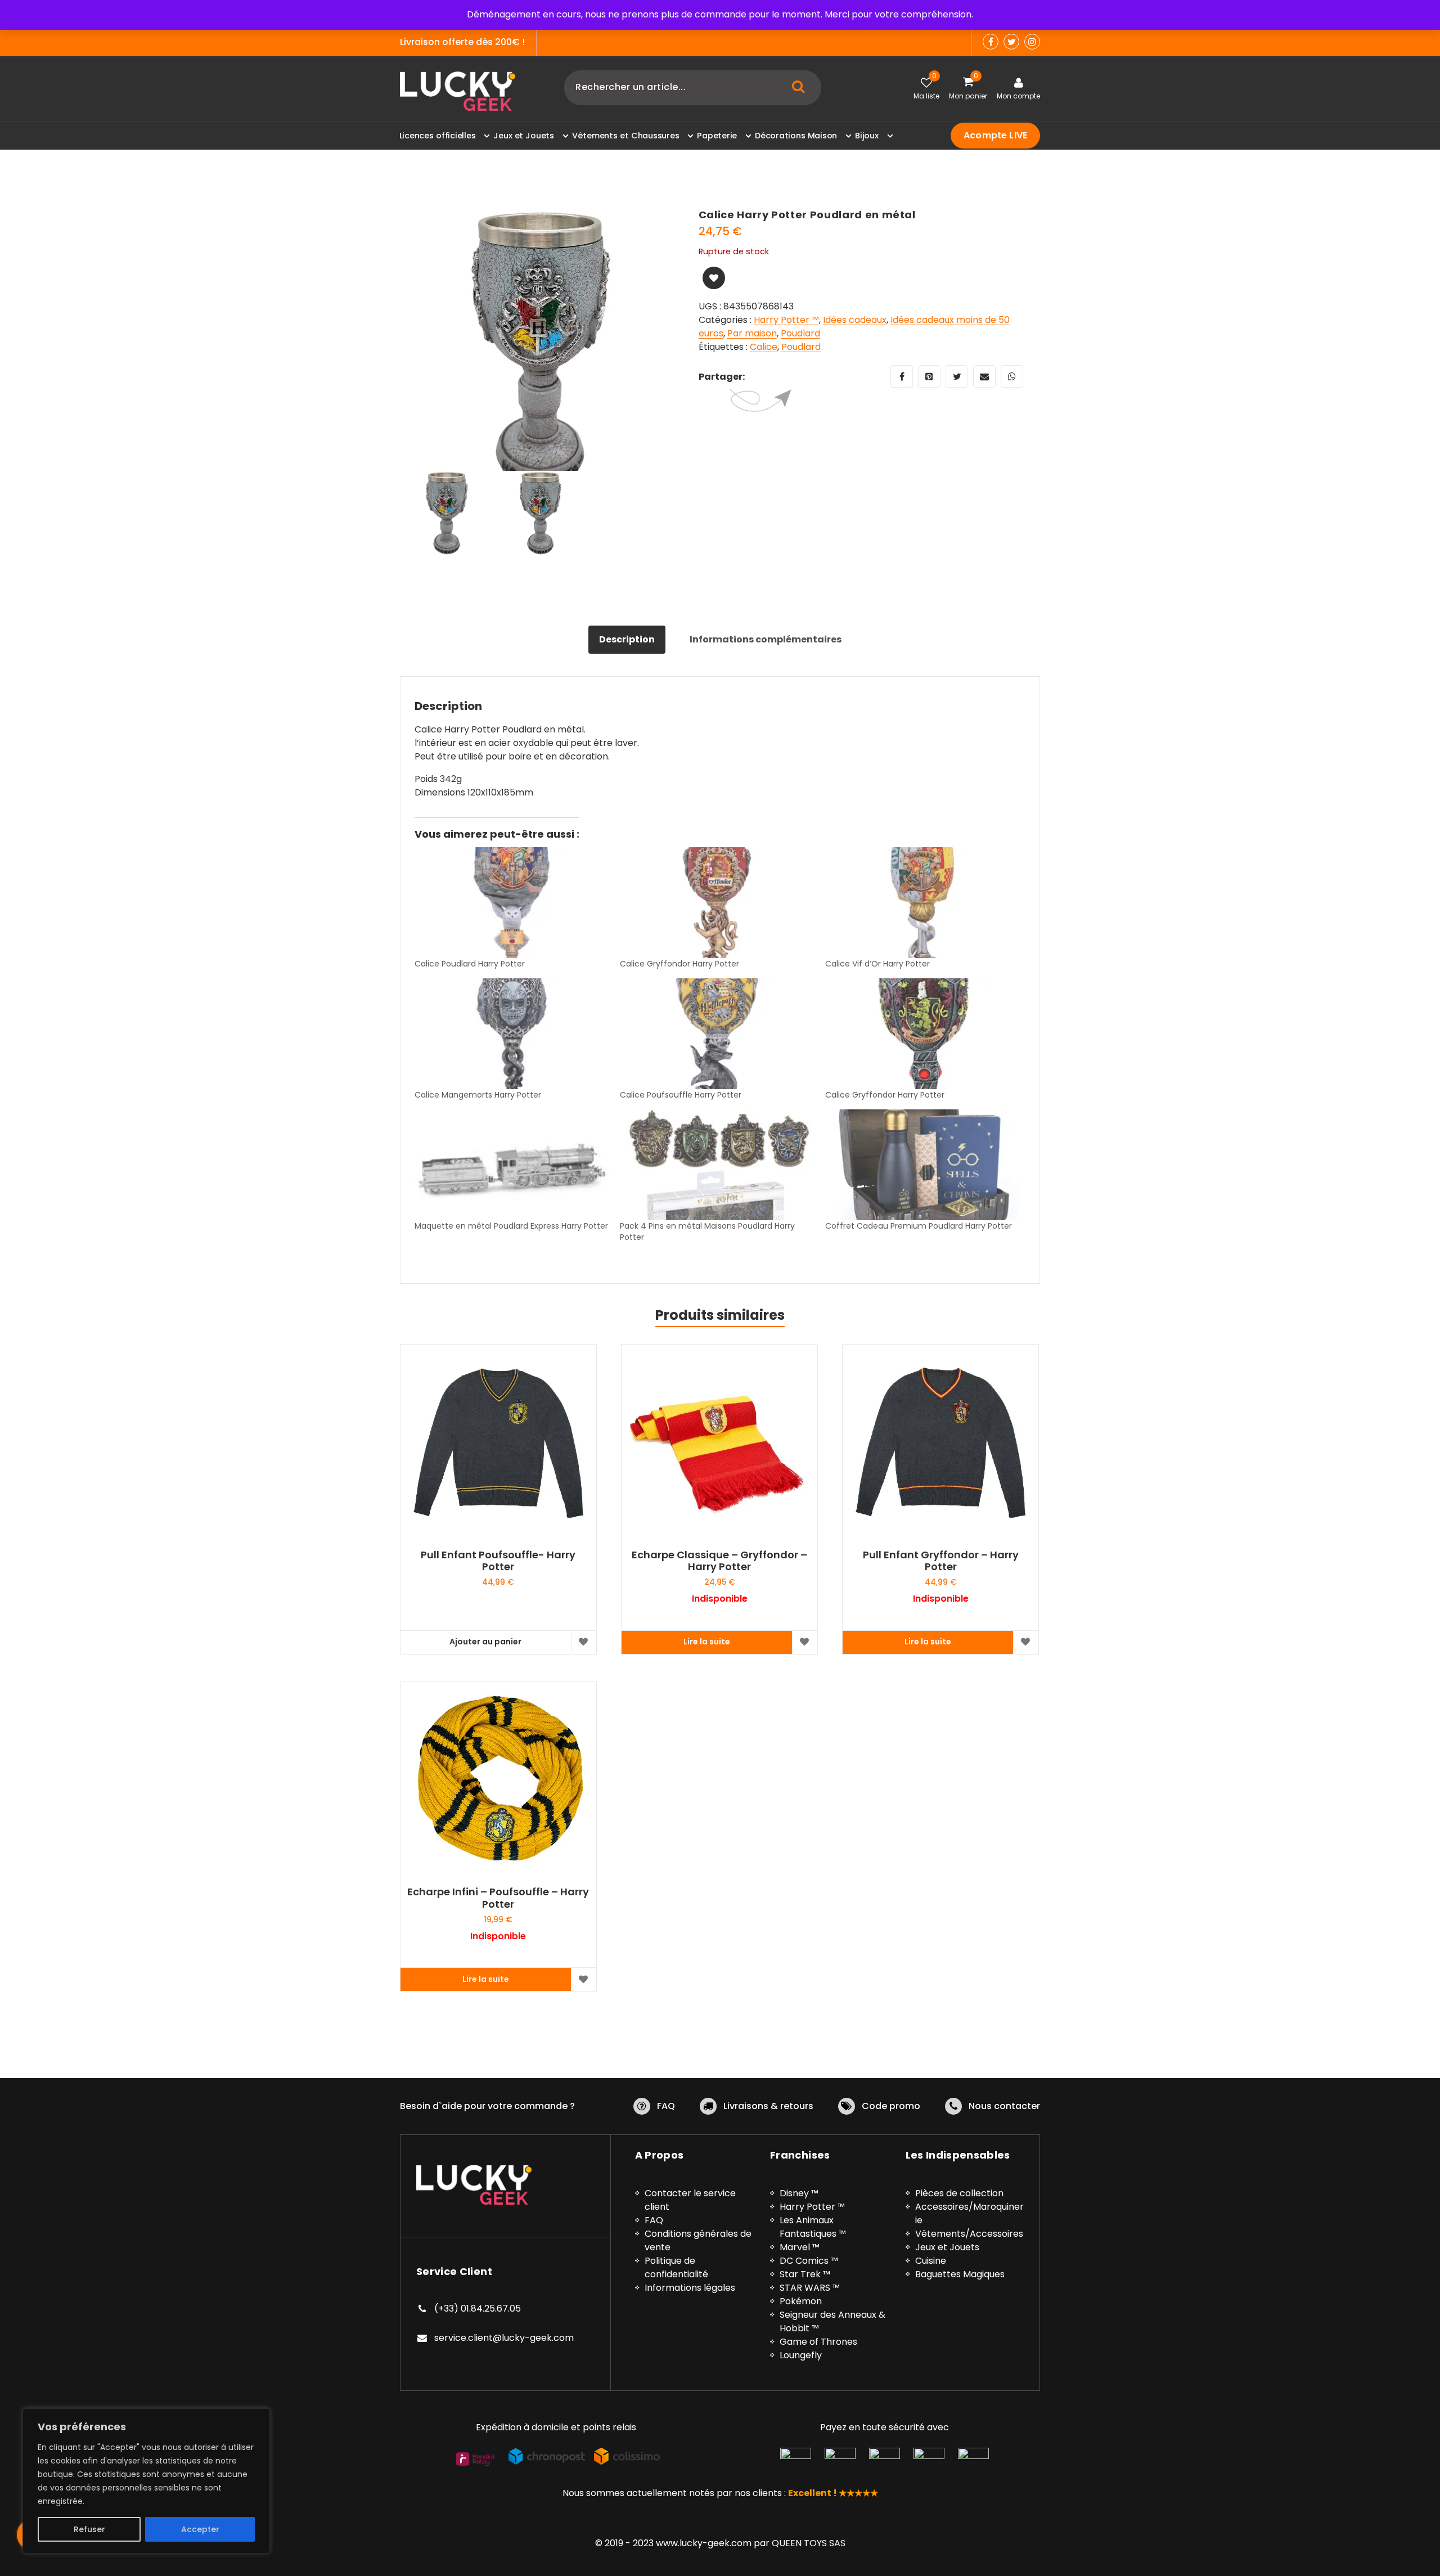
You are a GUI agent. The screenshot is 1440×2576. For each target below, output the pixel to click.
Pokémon (801, 2301)
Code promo (891, 2106)
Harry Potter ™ (786, 320)
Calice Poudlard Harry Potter (470, 964)
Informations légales (690, 2288)
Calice (764, 347)
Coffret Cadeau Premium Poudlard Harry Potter (919, 1226)
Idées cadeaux (855, 320)
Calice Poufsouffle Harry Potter (681, 1095)
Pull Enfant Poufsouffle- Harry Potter (498, 1561)
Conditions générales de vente (698, 2240)
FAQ (666, 2106)
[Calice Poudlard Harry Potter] (512, 903)
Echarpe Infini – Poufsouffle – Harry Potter (498, 1898)
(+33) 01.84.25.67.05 (478, 2308)
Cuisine (931, 2261)
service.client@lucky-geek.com (504, 2338)
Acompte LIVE (995, 135)
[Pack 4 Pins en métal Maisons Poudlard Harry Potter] (717, 1165)
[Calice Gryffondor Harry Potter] (717, 903)
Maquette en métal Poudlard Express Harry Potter (511, 1226)
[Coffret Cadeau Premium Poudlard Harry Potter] (922, 1165)
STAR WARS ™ (810, 2288)
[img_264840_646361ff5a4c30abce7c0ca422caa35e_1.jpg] (541, 350)
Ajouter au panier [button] (485, 1642)
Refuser (89, 2529)
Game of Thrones (818, 2342)
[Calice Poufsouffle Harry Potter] (717, 1034)
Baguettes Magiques (960, 2274)
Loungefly (801, 2355)
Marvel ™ (800, 2247)
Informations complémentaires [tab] (766, 639)
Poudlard (800, 333)
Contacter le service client (690, 2200)
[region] (146, 2481)
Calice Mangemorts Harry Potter (478, 1095)
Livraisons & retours (768, 2106)
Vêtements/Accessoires (969, 2234)
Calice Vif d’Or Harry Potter (877, 964)
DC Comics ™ (809, 2261)
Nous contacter (1004, 2106)
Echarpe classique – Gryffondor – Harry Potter (719, 1561)
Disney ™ (799, 2193)
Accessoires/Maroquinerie (969, 2213)
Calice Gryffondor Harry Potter (679, 964)
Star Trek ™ (805, 2274)
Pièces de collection (959, 2193)
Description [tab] (627, 639)
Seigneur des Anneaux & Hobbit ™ (832, 2321)
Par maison (752, 333)
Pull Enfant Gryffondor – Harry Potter (941, 1561)
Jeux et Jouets (947, 2247)
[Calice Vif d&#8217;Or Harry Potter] (922, 903)
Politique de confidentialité (676, 2267)
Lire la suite (707, 1642)
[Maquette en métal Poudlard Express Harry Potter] (512, 1165)
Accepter (200, 2529)
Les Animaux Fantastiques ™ (813, 2227)
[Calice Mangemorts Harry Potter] (512, 1034)
